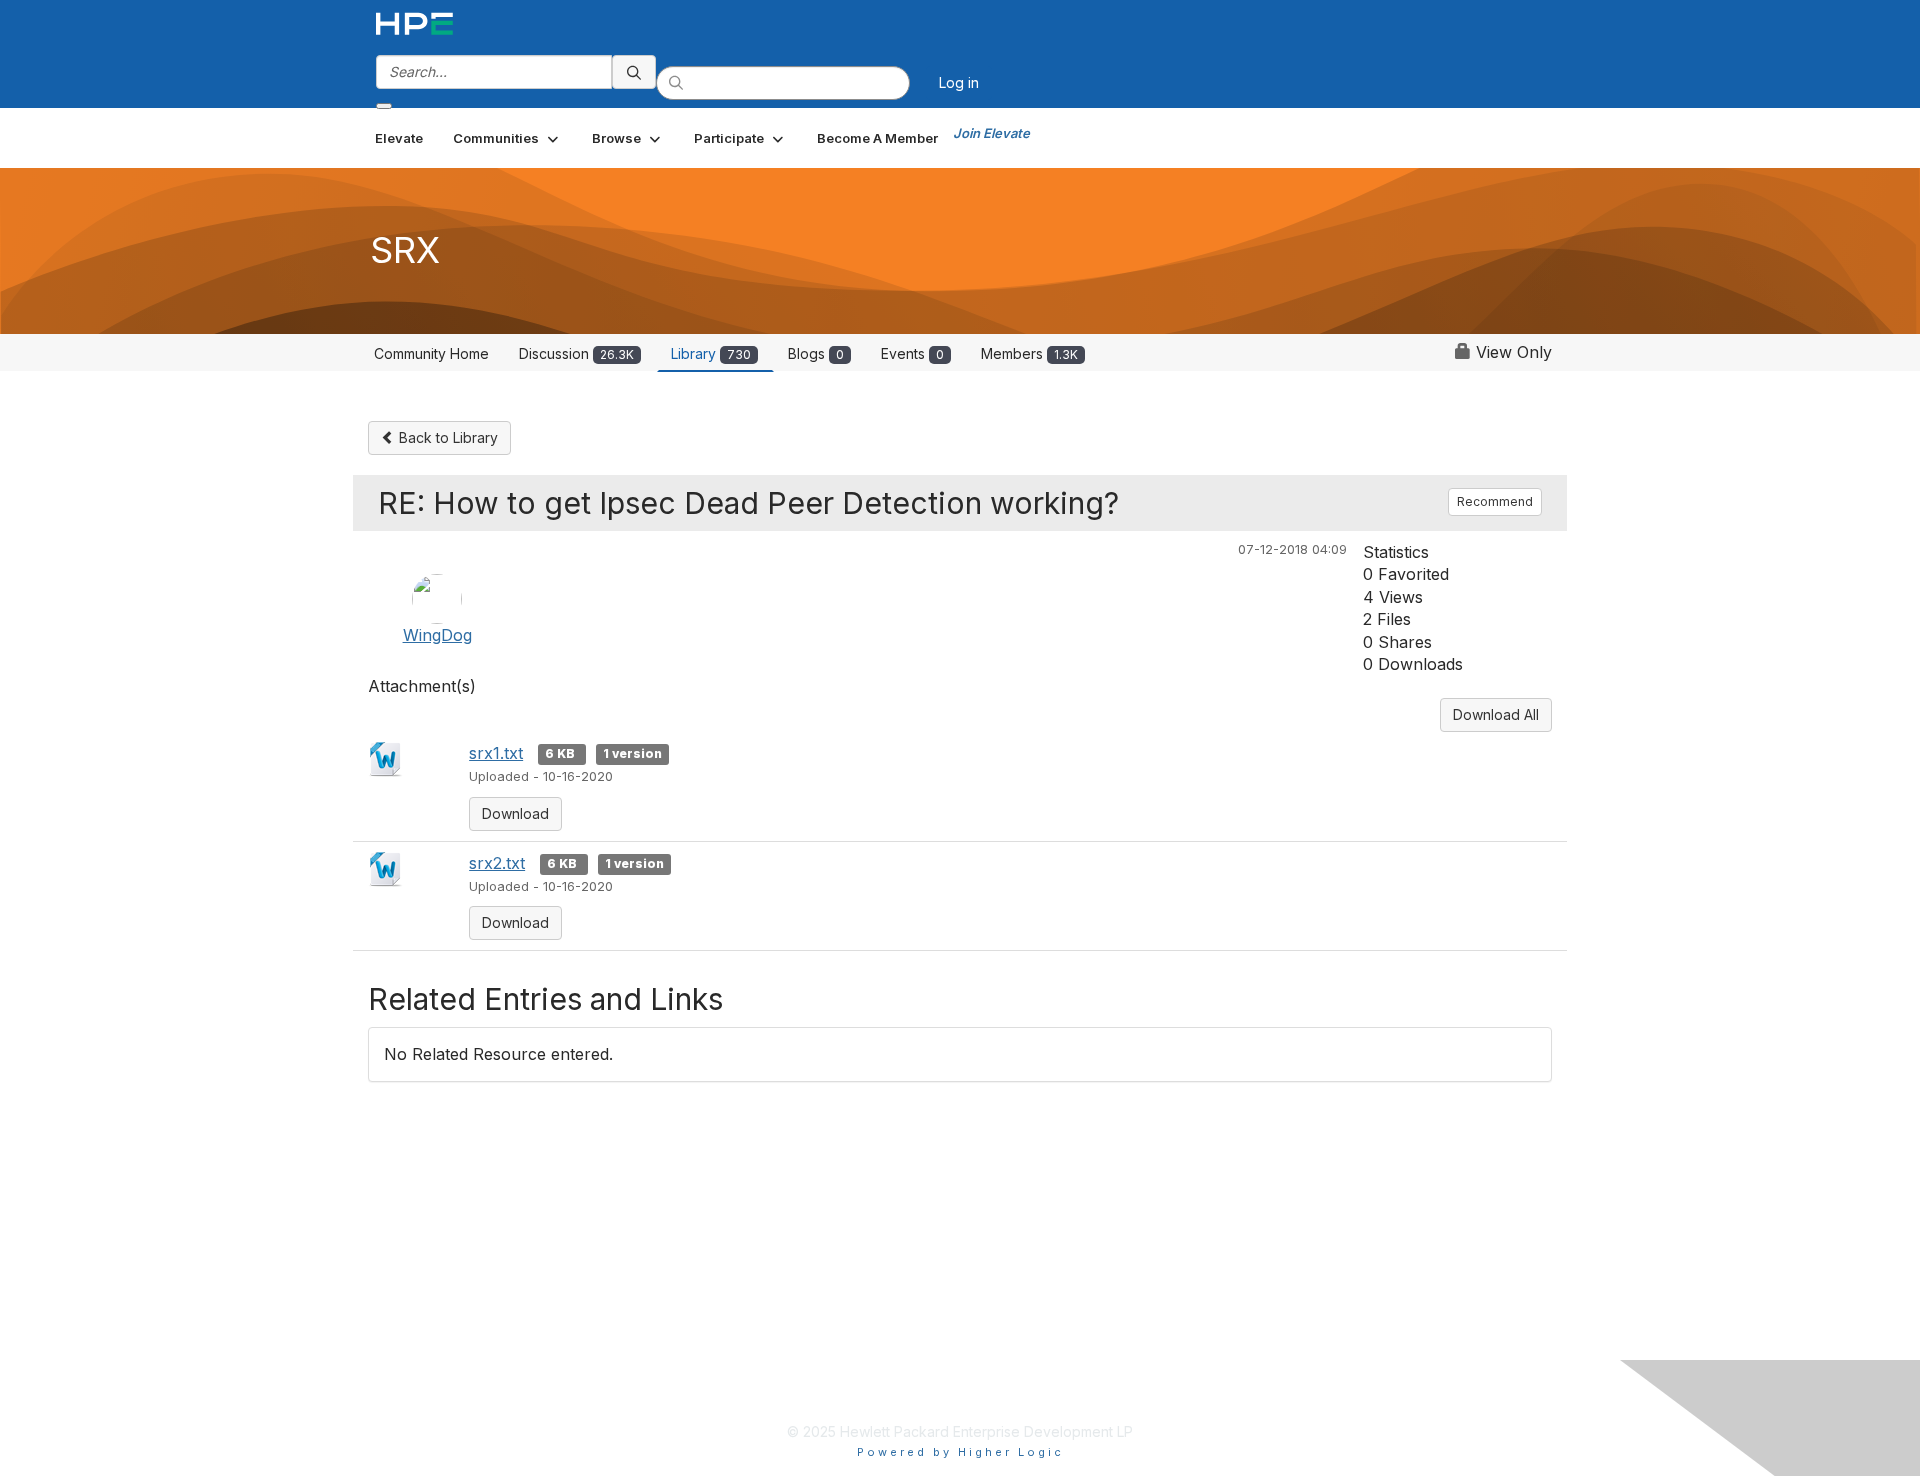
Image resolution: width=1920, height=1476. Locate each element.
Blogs (816, 353)
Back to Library (446, 437)
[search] (634, 72)
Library (711, 353)
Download (515, 813)
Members (1029, 353)
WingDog (437, 635)
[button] (507, 138)
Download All (1496, 714)
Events (912, 353)
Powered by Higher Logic (960, 1452)
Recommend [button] (1495, 501)
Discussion (576, 353)
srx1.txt (496, 753)
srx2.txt (497, 863)
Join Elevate (991, 133)
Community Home (431, 353)
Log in (959, 82)
